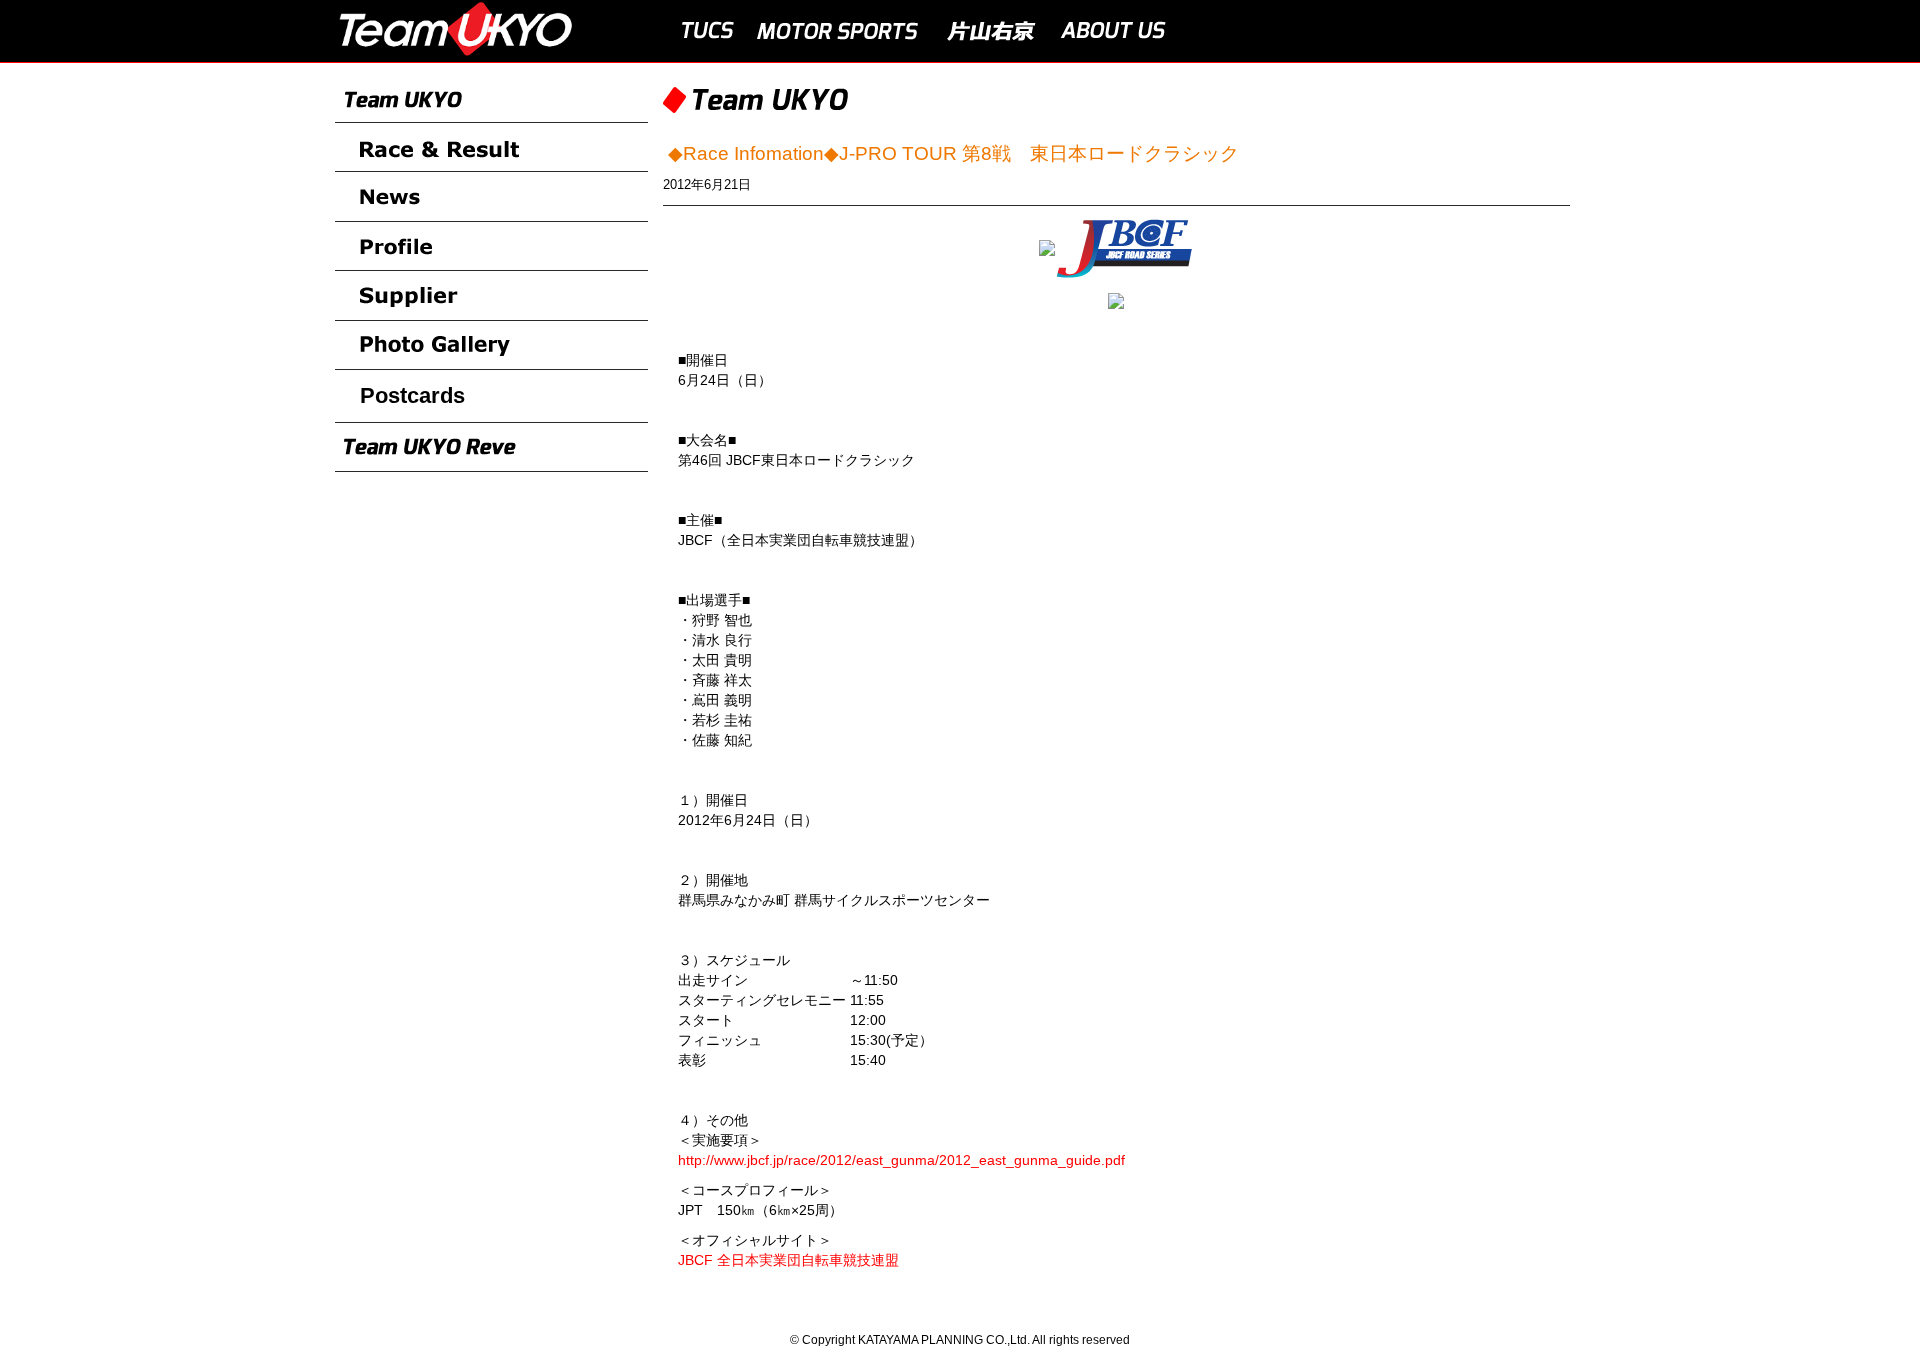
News (491, 197)
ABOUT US (1114, 31)
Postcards (412, 395)
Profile (491, 247)
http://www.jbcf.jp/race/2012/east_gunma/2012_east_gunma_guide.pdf (901, 1160)
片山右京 (991, 31)
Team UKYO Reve (491, 448)
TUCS (703, 31)
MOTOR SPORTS (839, 31)
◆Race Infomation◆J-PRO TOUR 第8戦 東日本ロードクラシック (953, 153)
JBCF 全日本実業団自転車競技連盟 (788, 1260)
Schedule (491, 296)
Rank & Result (491, 148)
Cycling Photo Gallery (491, 346)
